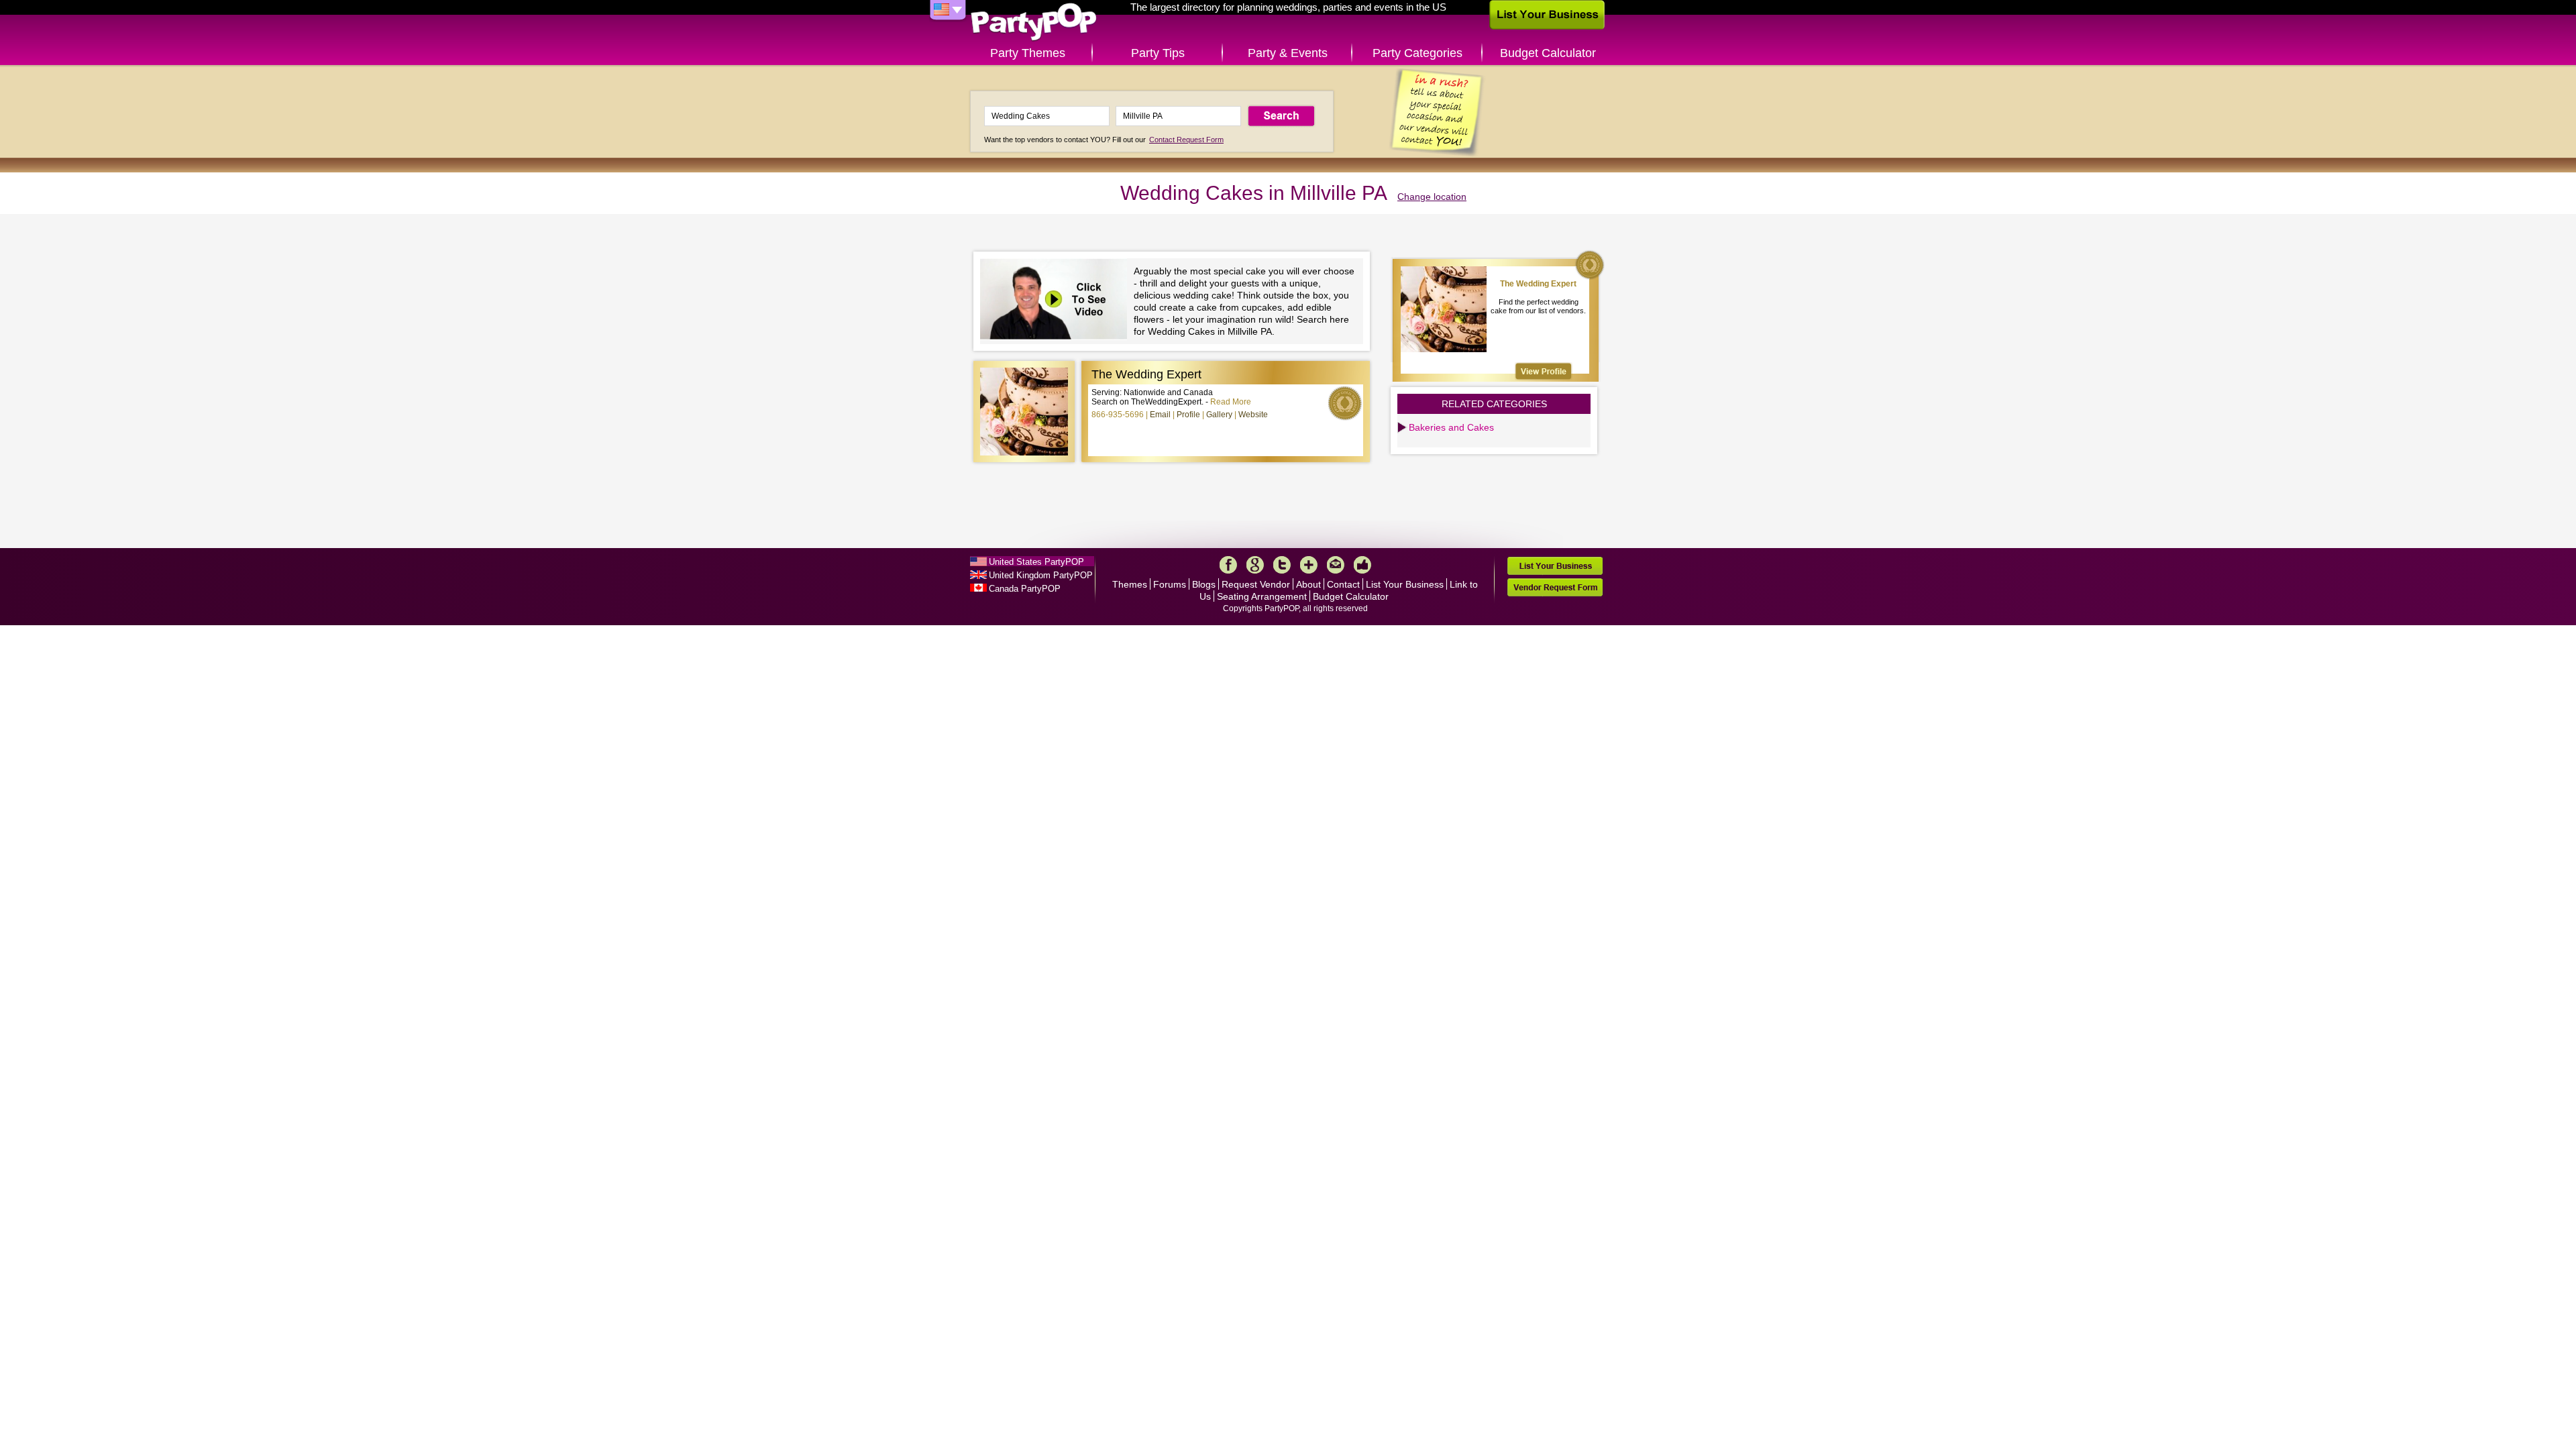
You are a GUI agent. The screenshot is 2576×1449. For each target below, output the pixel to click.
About (1308, 584)
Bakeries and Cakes (1451, 427)
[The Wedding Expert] (1544, 371)
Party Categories (1417, 53)
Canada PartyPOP (1025, 589)
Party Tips (1158, 53)
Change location (1432, 197)
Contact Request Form (1186, 140)
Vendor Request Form (1555, 587)
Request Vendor (1256, 584)
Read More (1231, 402)
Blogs (1204, 584)
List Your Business (1405, 584)
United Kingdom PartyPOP (1041, 575)
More (1309, 565)
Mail (1336, 565)
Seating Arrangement (1262, 596)
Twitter (1282, 565)
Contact (1343, 584)
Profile (1188, 415)
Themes (1130, 584)
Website (1253, 415)
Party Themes (1028, 53)
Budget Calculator (1548, 53)
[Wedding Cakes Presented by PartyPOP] (1057, 301)
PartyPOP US (1034, 22)
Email (1160, 415)
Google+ (1255, 565)
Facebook (1228, 565)
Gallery (1219, 415)
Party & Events (1288, 53)
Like (1362, 565)
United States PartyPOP (1036, 562)
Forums (1170, 584)
